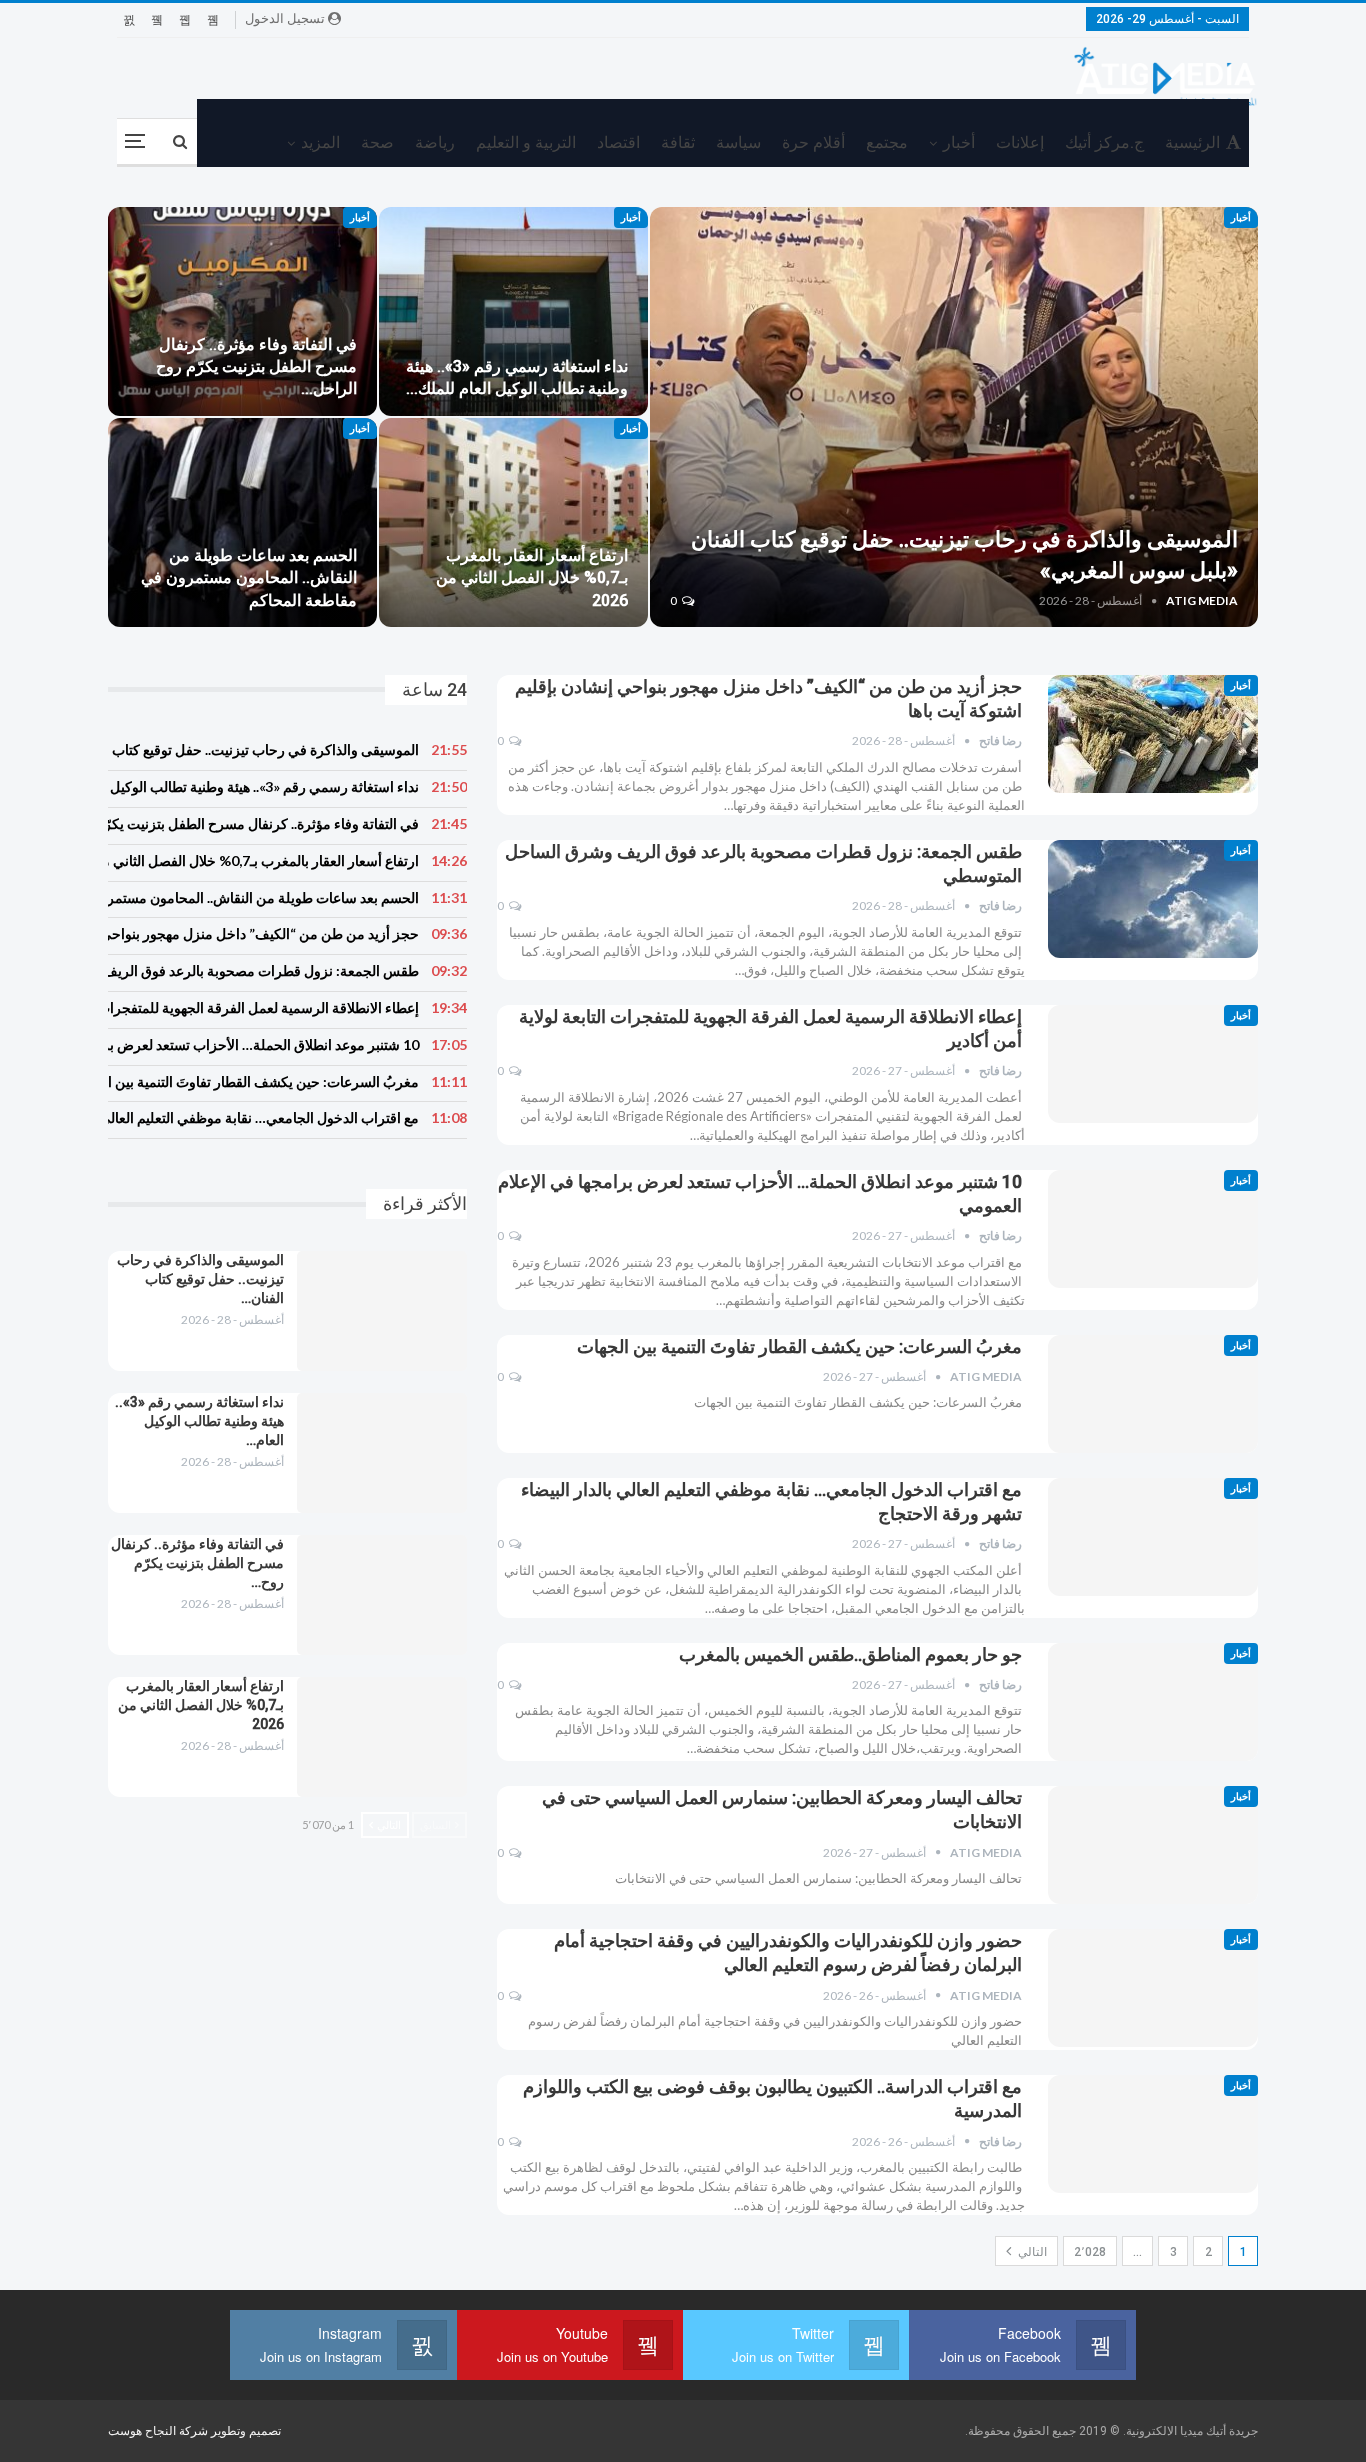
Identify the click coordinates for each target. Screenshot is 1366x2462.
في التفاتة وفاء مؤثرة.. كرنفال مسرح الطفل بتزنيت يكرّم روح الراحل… (256, 366)
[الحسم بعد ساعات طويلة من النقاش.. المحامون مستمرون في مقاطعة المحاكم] (242, 522)
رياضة (435, 142)
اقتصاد (618, 142)
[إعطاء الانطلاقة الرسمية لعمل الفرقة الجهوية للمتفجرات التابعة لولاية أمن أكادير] (1153, 1064)
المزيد (320, 142)
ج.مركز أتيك (1104, 142)
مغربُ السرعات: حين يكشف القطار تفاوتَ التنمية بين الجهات (799, 1346)
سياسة (738, 142)
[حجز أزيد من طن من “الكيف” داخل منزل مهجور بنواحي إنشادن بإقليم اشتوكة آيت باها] (1153, 734)
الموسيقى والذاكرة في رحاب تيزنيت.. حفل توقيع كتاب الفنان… (200, 1279)
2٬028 (1090, 2252)
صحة (377, 142)
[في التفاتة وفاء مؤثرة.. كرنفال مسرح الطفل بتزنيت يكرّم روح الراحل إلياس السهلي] (242, 311)
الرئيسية (1192, 142)
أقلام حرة (813, 142)
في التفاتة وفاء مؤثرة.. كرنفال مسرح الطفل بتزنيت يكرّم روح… (197, 1563)
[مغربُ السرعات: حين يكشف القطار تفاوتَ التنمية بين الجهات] (1153, 1394)
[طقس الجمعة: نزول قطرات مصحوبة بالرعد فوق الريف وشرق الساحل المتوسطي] (1153, 899)
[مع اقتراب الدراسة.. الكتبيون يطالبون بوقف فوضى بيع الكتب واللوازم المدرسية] (1153, 2134)
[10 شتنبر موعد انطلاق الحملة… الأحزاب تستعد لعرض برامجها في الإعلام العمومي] (1153, 1229)
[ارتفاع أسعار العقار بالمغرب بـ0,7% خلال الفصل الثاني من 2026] (513, 522)
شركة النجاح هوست (159, 2431)
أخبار (959, 142)
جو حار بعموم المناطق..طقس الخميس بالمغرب (850, 1654)
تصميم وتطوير (246, 2431)
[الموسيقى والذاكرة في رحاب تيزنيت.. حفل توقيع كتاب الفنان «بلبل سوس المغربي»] (954, 417)
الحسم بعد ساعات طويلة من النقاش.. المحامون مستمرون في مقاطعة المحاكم (249, 577)
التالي (1031, 2252)
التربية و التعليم (526, 142)
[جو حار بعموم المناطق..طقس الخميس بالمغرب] (1153, 1702)
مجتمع (887, 142)
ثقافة (678, 142)
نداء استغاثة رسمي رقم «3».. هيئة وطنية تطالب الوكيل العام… (199, 1421)
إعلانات (1020, 142)
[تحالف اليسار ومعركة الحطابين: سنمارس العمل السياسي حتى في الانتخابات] (1153, 1845)
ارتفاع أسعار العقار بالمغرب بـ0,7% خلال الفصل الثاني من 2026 (532, 577)
